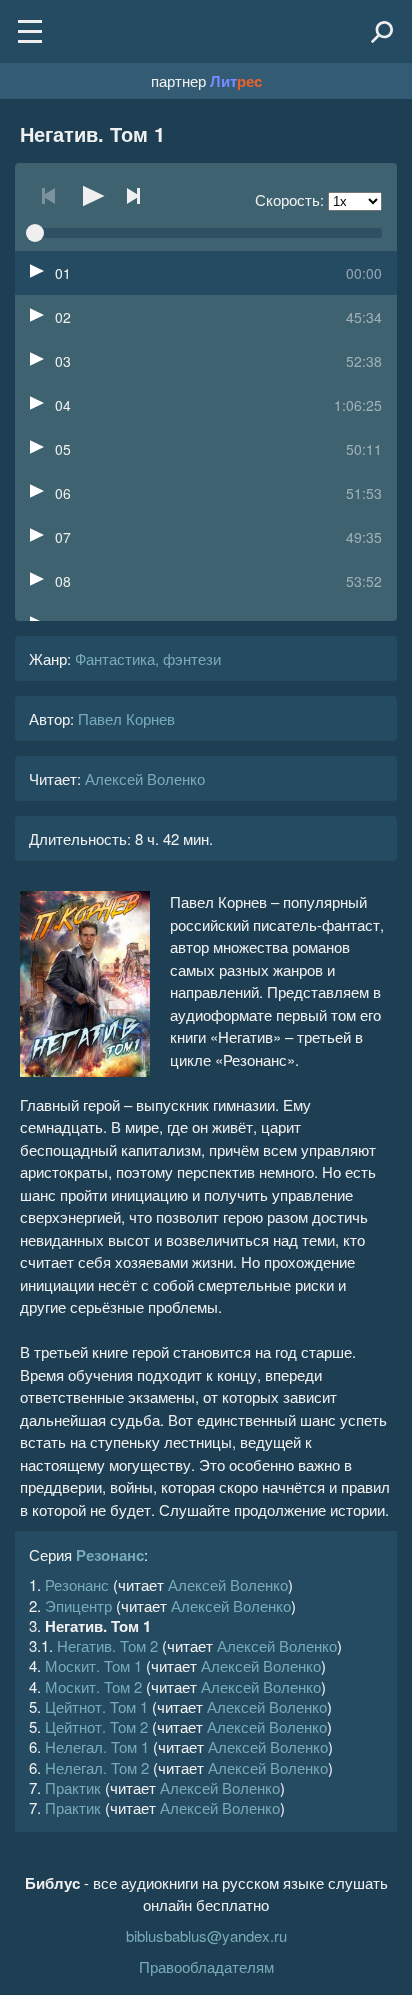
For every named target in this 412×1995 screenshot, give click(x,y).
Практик (73, 1787)
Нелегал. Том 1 (97, 1746)
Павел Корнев (126, 718)
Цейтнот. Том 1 (96, 1706)
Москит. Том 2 (93, 1686)
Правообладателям (206, 1966)
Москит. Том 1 (93, 1665)
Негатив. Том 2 (107, 1645)
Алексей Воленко (145, 778)
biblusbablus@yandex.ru (206, 1935)
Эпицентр (78, 1605)
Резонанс (110, 1555)
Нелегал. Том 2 (97, 1767)
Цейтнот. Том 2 (96, 1726)
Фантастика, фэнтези (148, 658)
